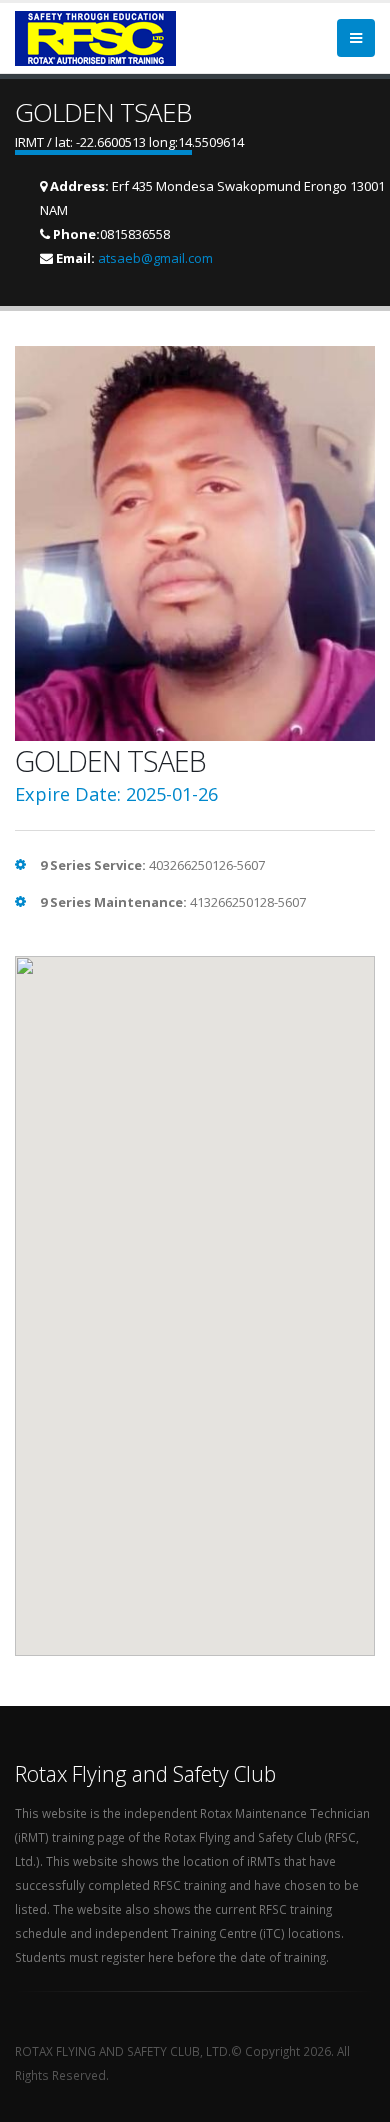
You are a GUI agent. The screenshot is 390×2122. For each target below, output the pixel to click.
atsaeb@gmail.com (155, 258)
